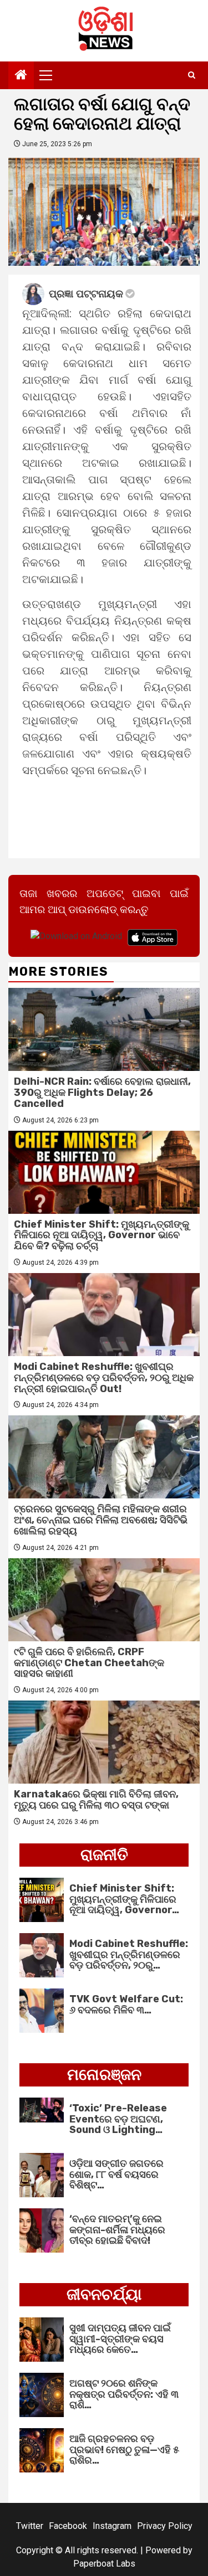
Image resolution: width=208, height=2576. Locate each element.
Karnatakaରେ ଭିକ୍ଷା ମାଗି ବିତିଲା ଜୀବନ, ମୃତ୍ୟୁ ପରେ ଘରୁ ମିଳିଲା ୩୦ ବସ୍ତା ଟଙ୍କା (96, 1800)
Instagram (112, 2526)
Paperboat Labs (104, 2564)
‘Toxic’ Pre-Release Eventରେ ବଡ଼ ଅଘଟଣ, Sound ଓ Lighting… (118, 2119)
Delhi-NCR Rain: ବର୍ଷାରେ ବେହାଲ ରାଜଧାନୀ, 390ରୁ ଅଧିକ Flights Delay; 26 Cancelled (102, 1093)
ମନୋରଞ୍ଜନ (104, 2075)
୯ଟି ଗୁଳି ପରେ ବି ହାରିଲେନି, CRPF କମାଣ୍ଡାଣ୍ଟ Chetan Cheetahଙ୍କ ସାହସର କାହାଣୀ (89, 1663)
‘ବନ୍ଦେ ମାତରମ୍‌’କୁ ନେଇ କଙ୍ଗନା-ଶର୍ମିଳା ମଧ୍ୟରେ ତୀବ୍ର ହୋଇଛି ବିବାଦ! (117, 2230)
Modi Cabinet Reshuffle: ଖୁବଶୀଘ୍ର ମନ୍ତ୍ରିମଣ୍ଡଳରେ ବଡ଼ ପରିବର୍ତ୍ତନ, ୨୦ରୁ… (129, 1955)
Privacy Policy (165, 2526)
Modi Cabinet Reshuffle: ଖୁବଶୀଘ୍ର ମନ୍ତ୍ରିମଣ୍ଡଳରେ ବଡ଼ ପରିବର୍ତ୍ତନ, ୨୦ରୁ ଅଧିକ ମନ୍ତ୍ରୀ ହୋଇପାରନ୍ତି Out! (104, 1378)
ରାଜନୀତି (104, 1855)
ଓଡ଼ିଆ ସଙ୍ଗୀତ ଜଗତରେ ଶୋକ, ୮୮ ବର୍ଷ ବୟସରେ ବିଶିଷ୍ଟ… (116, 2175)
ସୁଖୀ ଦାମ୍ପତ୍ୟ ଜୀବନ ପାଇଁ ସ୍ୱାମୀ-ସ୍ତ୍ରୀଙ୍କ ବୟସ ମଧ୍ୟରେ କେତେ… (120, 2339)
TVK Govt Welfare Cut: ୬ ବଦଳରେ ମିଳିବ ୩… (126, 2005)
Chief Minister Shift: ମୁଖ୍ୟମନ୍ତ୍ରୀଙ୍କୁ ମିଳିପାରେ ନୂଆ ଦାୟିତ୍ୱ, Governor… (124, 1899)
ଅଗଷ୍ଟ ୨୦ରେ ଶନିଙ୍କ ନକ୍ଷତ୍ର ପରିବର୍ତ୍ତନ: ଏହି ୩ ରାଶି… (124, 2394)
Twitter (30, 2526)
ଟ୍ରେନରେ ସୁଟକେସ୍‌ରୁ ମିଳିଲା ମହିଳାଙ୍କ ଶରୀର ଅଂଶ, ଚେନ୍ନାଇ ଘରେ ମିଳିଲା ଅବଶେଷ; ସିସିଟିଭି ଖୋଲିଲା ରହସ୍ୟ (101, 1520)
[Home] (21, 76)
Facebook (68, 2526)
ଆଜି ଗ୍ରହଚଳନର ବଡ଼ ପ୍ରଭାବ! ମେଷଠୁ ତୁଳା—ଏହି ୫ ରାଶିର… (124, 2450)
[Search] (192, 75)
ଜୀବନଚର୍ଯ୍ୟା (104, 2294)
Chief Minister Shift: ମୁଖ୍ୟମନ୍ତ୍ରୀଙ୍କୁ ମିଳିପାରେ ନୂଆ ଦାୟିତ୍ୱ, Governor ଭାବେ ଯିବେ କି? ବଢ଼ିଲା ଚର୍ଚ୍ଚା (102, 1235)
